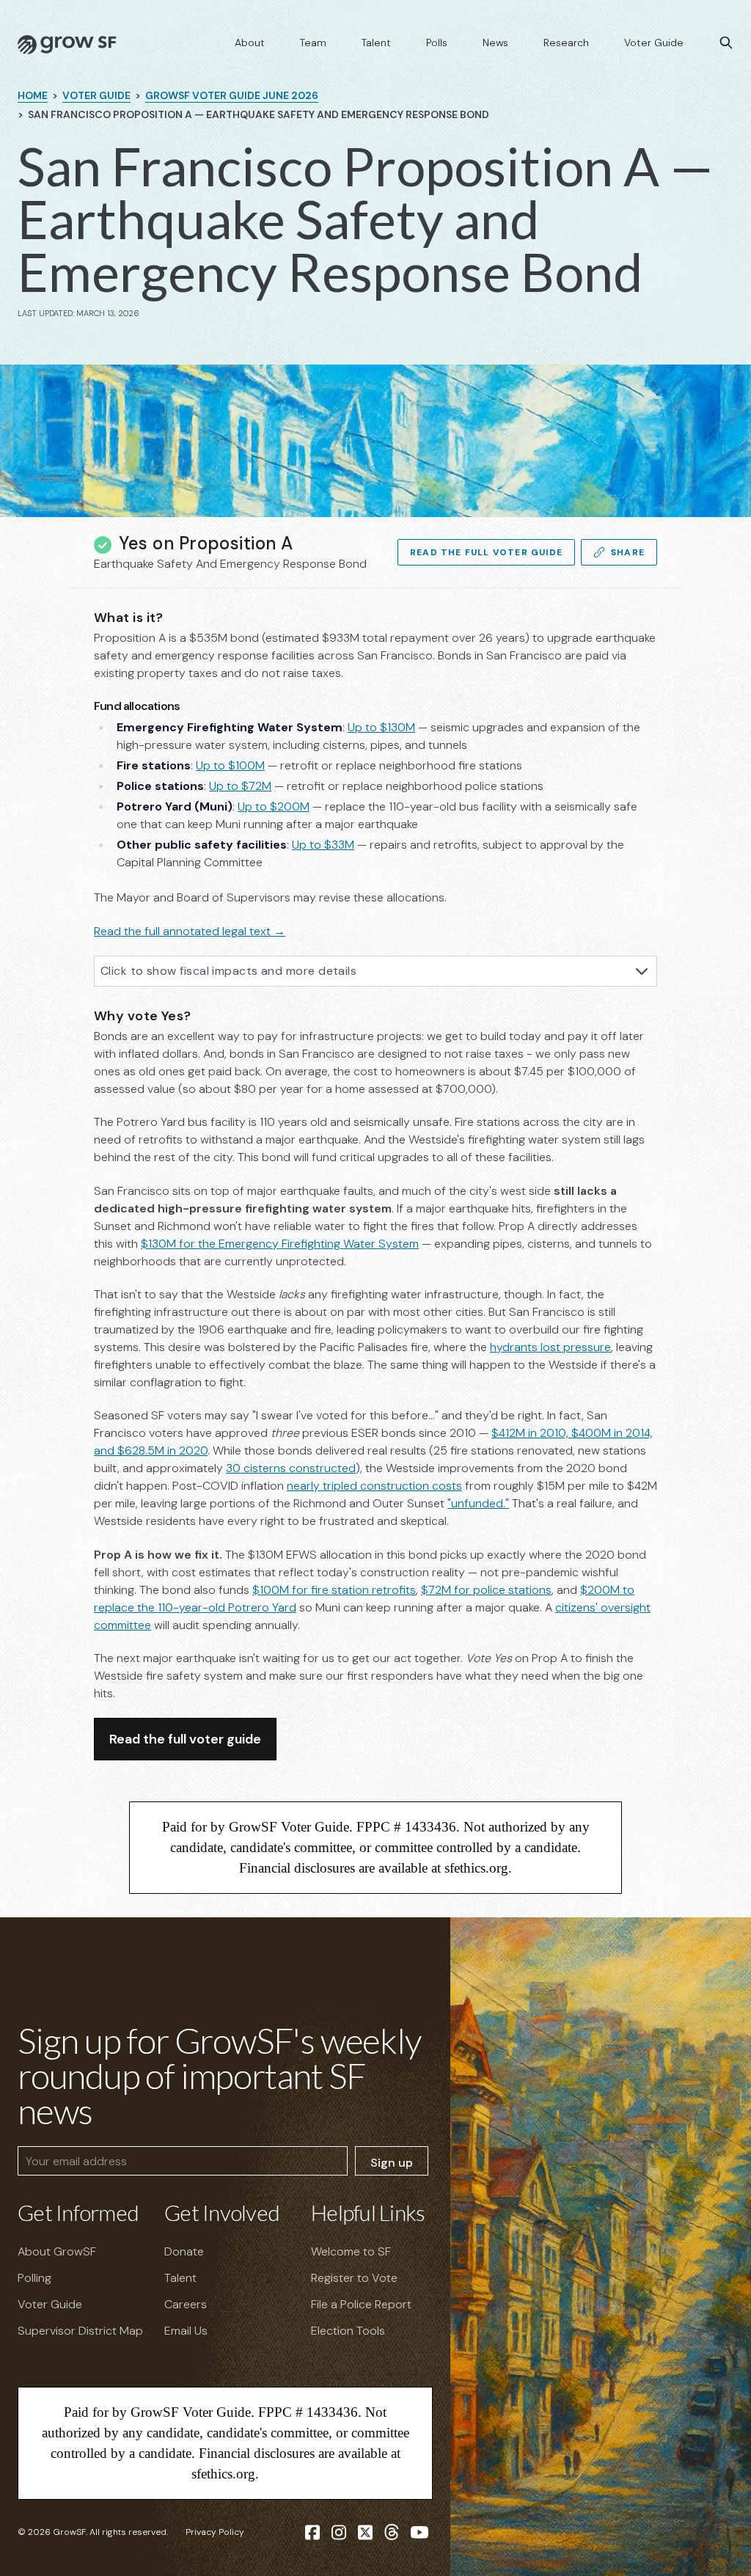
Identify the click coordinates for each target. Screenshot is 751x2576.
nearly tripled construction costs (374, 1486)
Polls (437, 43)
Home (33, 95)
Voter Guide (654, 43)
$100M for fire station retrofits (334, 1590)
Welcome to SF (351, 2251)
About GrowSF (57, 2251)
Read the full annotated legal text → (190, 931)
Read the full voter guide (185, 1739)
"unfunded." (478, 1503)
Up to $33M (323, 845)
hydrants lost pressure (550, 1347)
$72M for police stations (486, 1590)
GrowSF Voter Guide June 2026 (232, 95)
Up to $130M (381, 727)
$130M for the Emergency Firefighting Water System (280, 1244)
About (250, 43)
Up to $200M (274, 806)
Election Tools (348, 2331)
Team (313, 43)
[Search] (726, 43)
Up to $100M (230, 765)
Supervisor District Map (80, 2331)
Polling (34, 2278)
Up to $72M (240, 786)
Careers (186, 2304)
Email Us (186, 2331)
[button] (82, 707)
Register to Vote (354, 2278)
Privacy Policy (215, 2532)
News (495, 43)
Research (566, 43)
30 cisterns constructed (291, 1468)
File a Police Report (361, 2304)
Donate (184, 2251)
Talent (376, 43)
